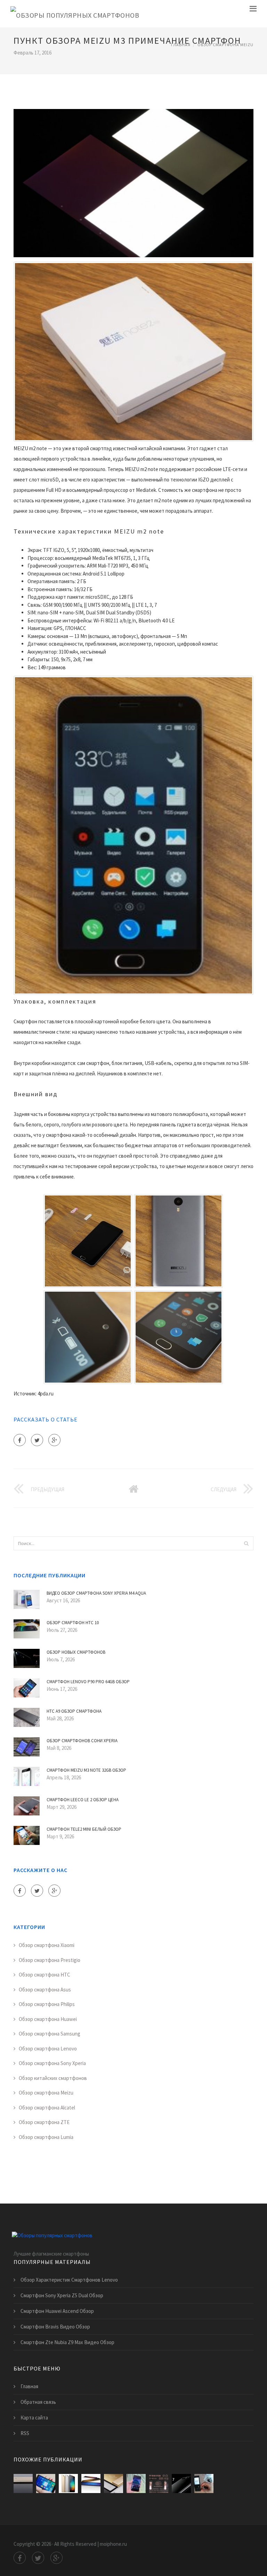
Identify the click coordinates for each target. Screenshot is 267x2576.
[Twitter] (37, 1440)
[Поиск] (246, 1543)
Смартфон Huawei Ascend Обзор (57, 2311)
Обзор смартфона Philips (47, 2004)
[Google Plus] (54, 1440)
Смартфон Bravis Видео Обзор (55, 2327)
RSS (25, 2433)
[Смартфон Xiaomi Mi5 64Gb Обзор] (159, 2483)
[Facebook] (20, 1440)
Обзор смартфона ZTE (44, 2122)
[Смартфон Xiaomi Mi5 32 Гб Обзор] (91, 2483)
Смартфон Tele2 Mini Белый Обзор (84, 1829)
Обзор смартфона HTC (44, 1975)
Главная (181, 45)
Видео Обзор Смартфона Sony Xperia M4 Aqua (96, 1593)
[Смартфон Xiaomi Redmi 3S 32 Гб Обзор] (68, 2483)
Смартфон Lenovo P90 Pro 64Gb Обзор (88, 1682)
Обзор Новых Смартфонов (76, 1652)
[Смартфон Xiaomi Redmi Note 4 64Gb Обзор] (114, 2483)
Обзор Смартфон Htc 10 (73, 1623)
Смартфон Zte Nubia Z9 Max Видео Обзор (67, 2342)
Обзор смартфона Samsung (50, 2034)
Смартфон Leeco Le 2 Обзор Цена (83, 1800)
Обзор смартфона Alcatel (47, 2108)
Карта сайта (34, 2418)
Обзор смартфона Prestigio (50, 1960)
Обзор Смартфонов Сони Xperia (82, 1741)
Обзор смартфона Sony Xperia (52, 2063)
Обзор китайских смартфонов (53, 2078)
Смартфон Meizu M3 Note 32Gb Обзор (86, 1770)
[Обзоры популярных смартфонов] (75, 14)
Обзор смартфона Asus (45, 1990)
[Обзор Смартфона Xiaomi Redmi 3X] (204, 2483)
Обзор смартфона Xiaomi (47, 1945)
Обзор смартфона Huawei (48, 2019)
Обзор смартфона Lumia (46, 2137)
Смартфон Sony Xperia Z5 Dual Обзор (62, 2295)
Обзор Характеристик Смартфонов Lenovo (69, 2280)
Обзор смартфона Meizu (225, 45)
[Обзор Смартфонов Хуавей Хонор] (136, 2483)
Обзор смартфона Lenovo (48, 2049)
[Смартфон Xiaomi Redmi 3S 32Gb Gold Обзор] (23, 2483)
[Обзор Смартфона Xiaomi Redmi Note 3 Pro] (46, 2483)
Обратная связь (38, 2402)
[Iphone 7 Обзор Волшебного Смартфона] (181, 2483)
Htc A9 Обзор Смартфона (74, 1711)
